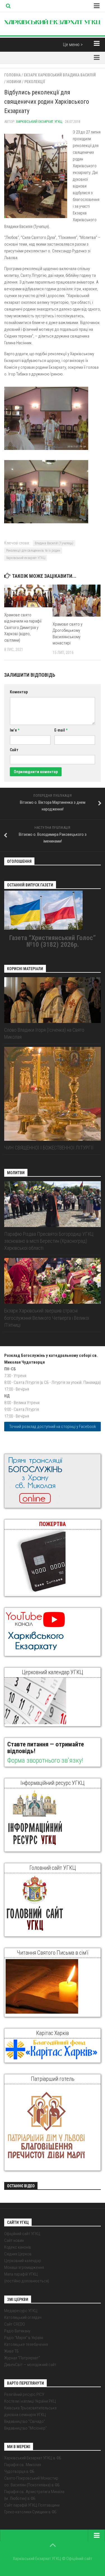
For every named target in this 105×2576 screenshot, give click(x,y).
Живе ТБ (11, 2351)
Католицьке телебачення (26, 2344)
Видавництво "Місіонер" (25, 2428)
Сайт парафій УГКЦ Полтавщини (32, 2505)
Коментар (19, 692)
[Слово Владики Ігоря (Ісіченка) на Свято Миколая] (53, 1000)
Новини (14, 82)
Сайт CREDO (15, 2324)
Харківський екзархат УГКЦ (39, 122)
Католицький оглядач (23, 2317)
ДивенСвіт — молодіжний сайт (30, 2365)
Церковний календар (23, 2261)
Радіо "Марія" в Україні (24, 2338)
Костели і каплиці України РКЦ (30, 2401)
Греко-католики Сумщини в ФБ (30, 2512)
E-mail (61, 730)
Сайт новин (14, 2240)
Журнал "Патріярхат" (22, 2358)
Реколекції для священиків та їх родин (33, 551)
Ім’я (15, 730)
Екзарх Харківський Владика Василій (60, 75)
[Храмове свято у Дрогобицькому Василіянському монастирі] (77, 601)
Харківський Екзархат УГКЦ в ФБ (33, 2458)
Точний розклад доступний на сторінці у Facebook (53, 1427)
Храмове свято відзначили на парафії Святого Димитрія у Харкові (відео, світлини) (23, 628)
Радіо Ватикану (17, 2331)
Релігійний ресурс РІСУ (24, 2394)
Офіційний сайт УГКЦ (22, 2234)
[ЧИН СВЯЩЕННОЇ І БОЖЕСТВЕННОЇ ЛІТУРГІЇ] (53, 1094)
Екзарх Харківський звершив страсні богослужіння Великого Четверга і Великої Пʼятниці (47, 1318)
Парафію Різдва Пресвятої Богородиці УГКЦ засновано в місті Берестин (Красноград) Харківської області (49, 1241)
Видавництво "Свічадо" (25, 2421)
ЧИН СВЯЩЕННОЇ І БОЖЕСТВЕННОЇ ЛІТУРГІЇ (49, 1148)
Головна (12, 75)
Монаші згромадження (24, 2267)
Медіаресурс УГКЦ (21, 2311)
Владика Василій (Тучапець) (54, 543)
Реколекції (35, 82)
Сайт (14, 750)
